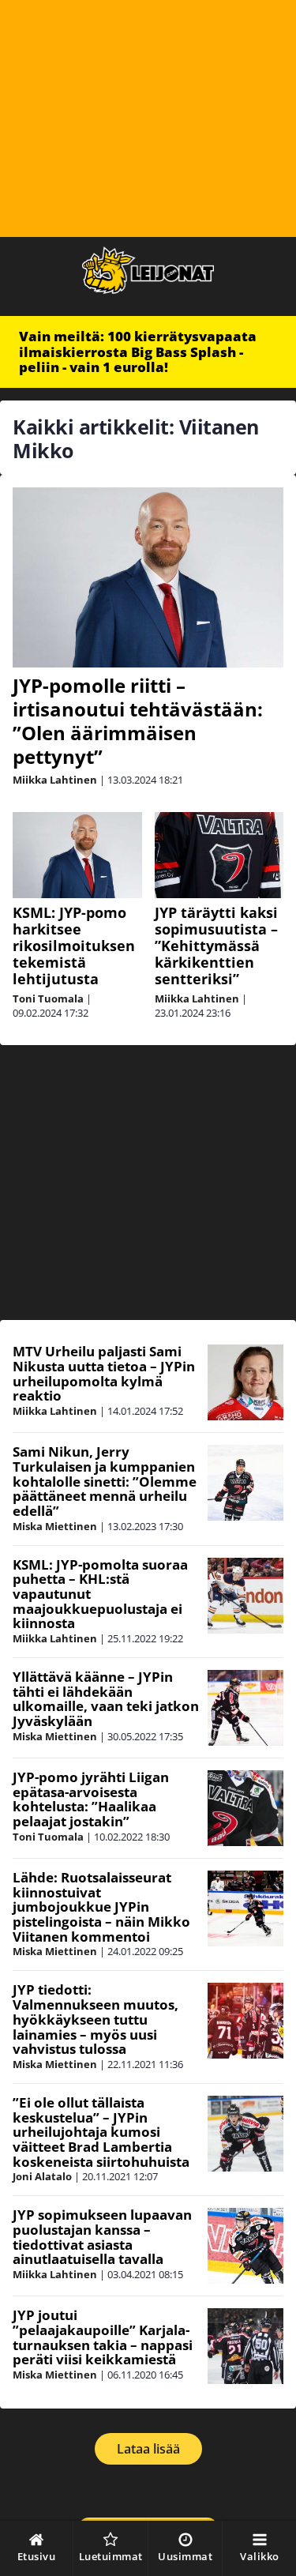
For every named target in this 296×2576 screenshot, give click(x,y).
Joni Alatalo (42, 2176)
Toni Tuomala (48, 998)
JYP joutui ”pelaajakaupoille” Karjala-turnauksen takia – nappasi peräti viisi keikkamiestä (103, 2337)
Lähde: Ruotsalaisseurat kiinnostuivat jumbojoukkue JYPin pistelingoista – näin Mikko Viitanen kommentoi (101, 1907)
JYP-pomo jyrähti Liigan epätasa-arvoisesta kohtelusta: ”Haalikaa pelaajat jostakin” (91, 1799)
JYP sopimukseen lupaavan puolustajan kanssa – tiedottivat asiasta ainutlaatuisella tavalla (102, 2237)
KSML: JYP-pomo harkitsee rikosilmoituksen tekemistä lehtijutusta (74, 946)
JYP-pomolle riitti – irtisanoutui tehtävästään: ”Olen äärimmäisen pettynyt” (138, 721)
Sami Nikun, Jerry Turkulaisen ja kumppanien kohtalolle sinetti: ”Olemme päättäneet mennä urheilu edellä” (105, 1481)
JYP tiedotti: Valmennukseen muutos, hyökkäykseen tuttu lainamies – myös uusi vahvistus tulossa (96, 2019)
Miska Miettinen (55, 1526)
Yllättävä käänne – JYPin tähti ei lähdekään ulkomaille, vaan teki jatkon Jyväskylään (106, 1699)
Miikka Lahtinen (55, 780)
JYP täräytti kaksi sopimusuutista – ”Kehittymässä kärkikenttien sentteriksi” (216, 946)
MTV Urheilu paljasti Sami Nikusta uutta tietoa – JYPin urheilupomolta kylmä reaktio (104, 1373)
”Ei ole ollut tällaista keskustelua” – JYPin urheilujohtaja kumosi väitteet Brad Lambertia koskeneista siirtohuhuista (101, 2132)
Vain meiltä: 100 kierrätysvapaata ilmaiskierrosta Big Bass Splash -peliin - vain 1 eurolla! (138, 352)
